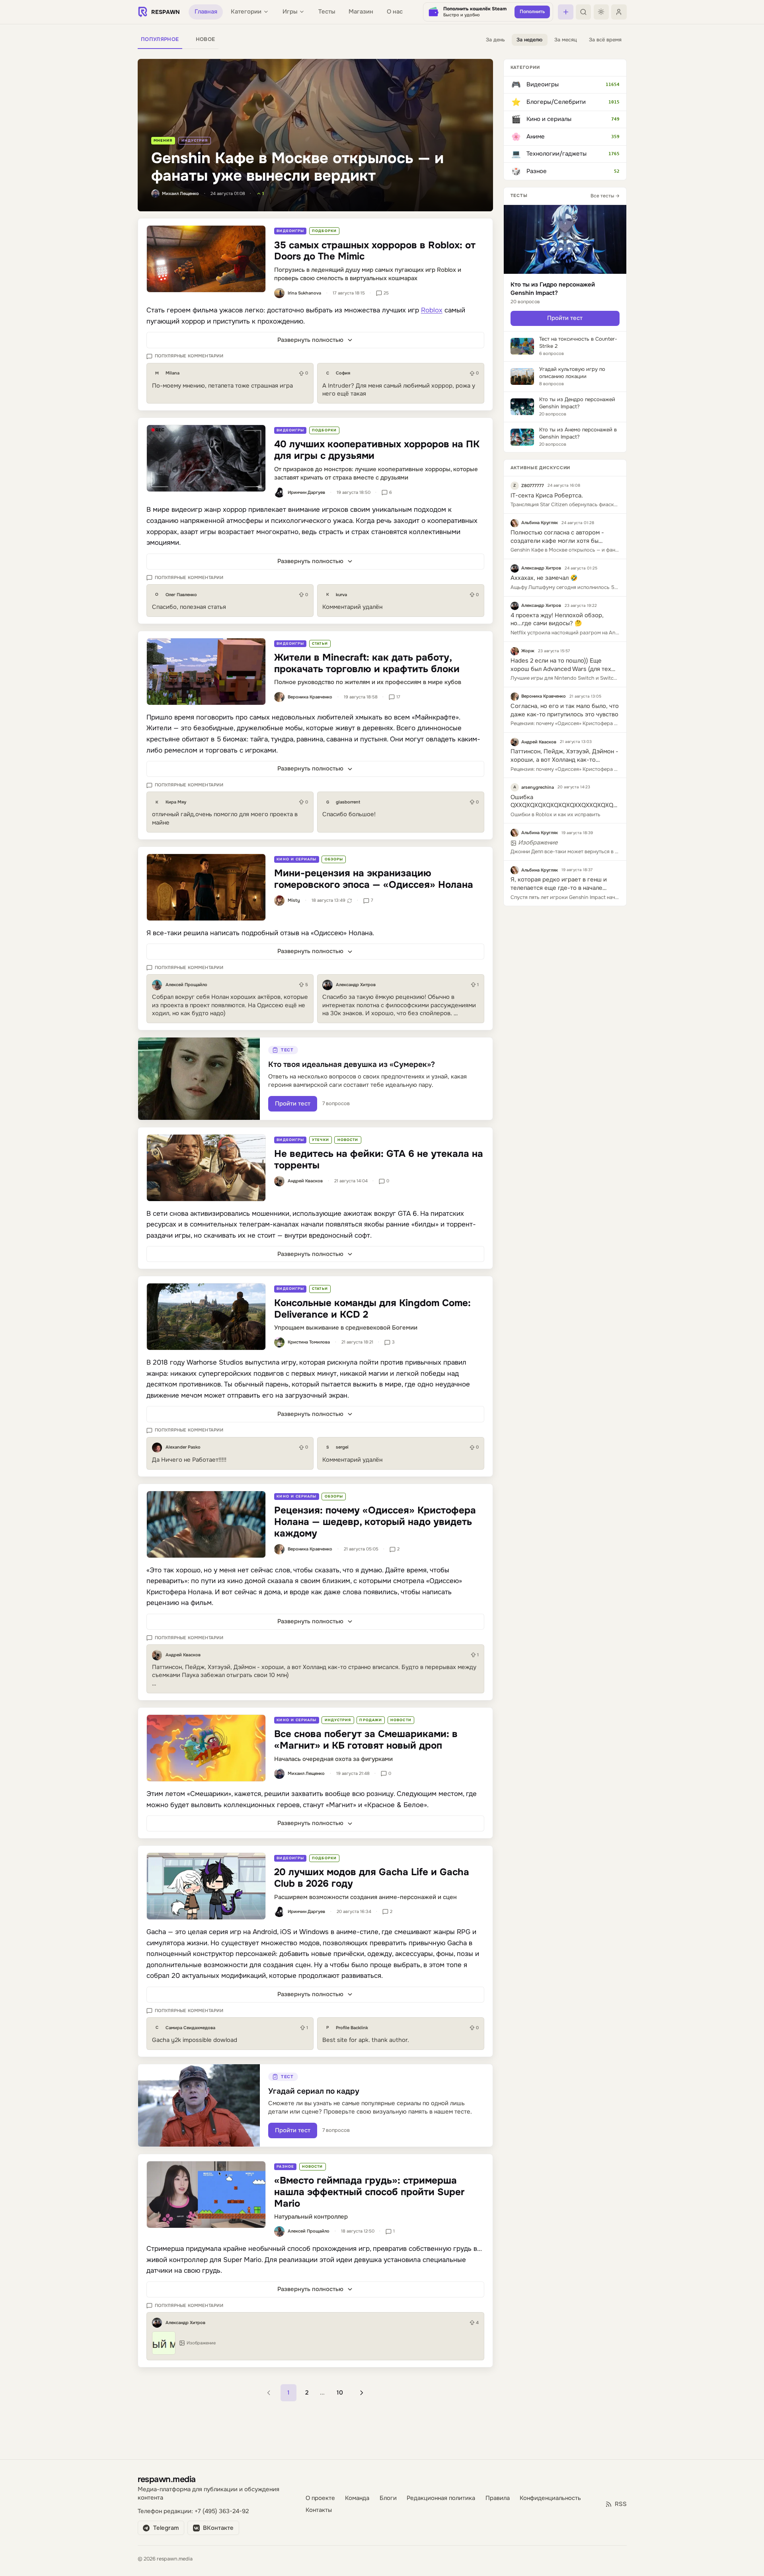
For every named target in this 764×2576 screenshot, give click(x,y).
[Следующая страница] (362, 2393)
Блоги (388, 2498)
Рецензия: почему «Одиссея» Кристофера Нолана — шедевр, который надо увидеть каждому (375, 1522)
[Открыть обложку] (206, 259)
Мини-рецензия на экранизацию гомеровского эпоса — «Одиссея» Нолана (374, 879)
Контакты (319, 2510)
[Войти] (619, 12)
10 (340, 2393)
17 (398, 697)
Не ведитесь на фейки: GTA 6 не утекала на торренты (379, 1159)
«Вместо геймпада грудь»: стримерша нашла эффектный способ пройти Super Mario (369, 2192)
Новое (206, 39)
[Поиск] (583, 12)
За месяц (566, 40)
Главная (206, 12)
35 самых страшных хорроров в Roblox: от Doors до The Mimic (375, 251)
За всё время (605, 40)
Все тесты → (605, 196)
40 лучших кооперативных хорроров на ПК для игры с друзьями (377, 450)
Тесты (327, 12)
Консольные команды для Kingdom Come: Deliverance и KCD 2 (372, 1309)
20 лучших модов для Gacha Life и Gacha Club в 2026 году (372, 1878)
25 (386, 293)
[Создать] (565, 12)
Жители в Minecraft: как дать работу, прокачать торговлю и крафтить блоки (367, 663)
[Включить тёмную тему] (601, 12)
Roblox (432, 310)
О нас (395, 12)
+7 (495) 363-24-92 (222, 2511)
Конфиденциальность (550, 2498)
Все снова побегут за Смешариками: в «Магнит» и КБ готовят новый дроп (366, 1740)
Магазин (361, 12)
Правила (498, 2498)
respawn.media (167, 2479)
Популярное (160, 39)
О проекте (320, 2498)
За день (495, 40)
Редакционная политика (441, 2498)
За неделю (529, 40)
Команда (357, 2498)
